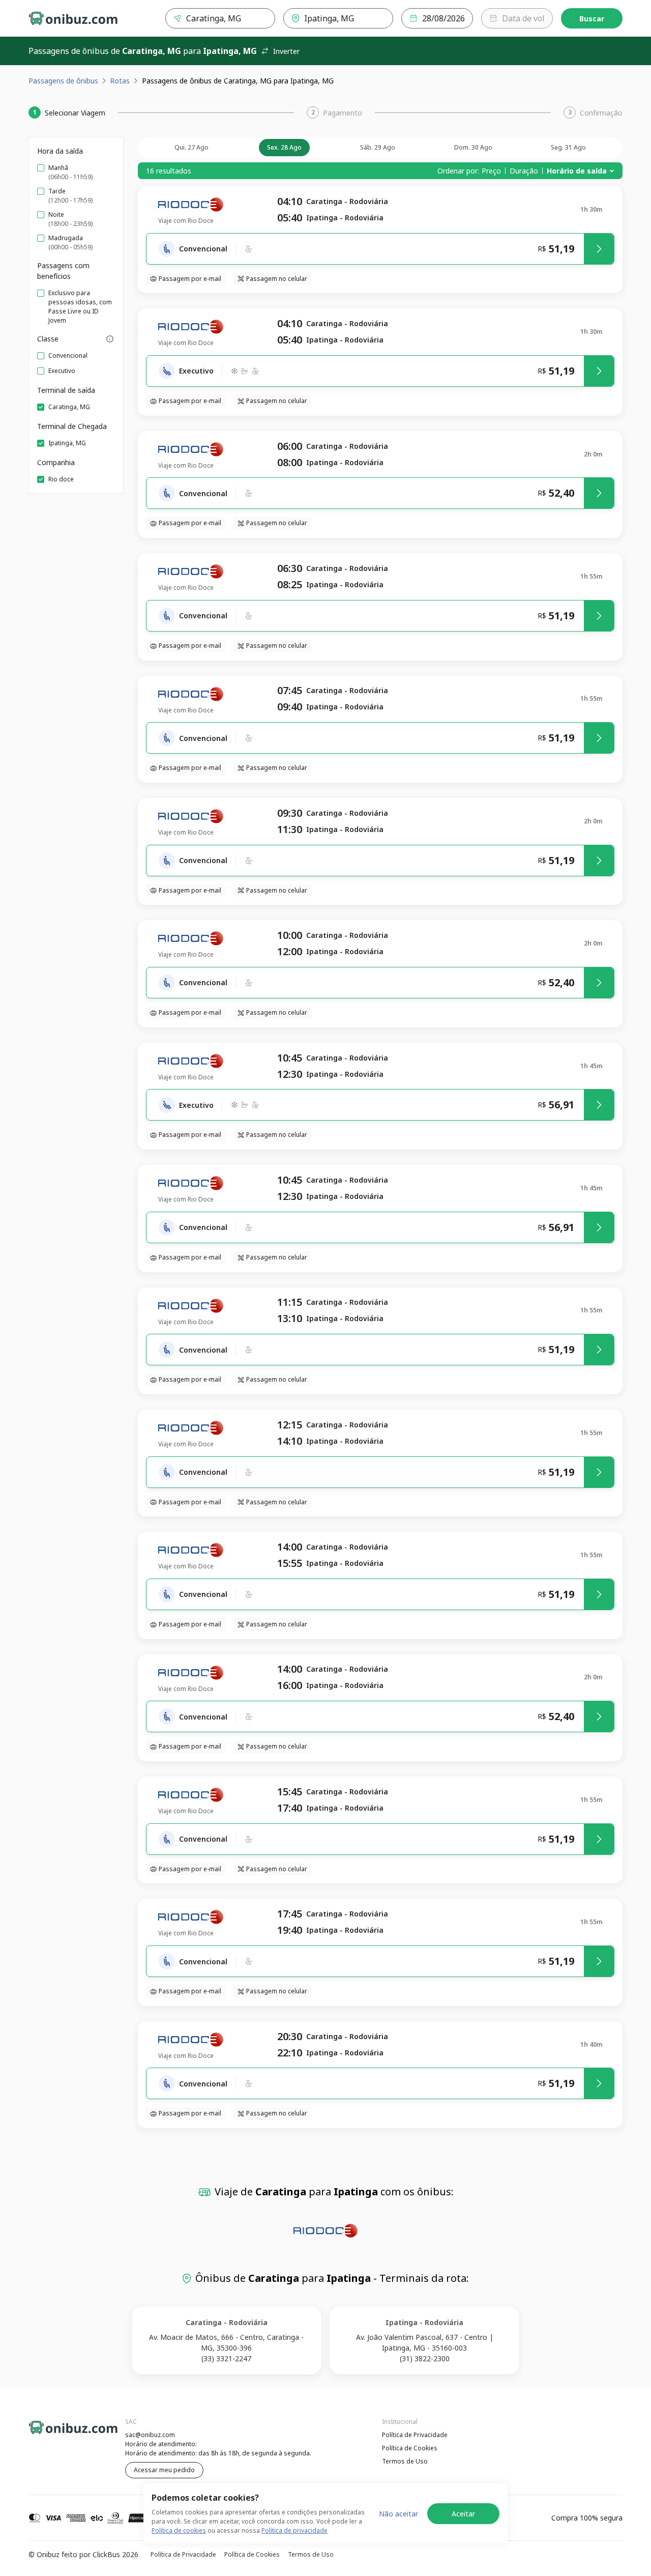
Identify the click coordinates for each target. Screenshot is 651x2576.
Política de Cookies (410, 2448)
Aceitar (463, 2514)
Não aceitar (398, 2514)
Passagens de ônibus (63, 81)
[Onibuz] (73, 18)
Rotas (120, 81)
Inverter (286, 51)
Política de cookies (179, 2530)
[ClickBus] (56, 2434)
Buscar (592, 19)
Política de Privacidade (415, 2435)
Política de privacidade (294, 2530)
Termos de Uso (405, 2461)
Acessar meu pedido (164, 2470)
